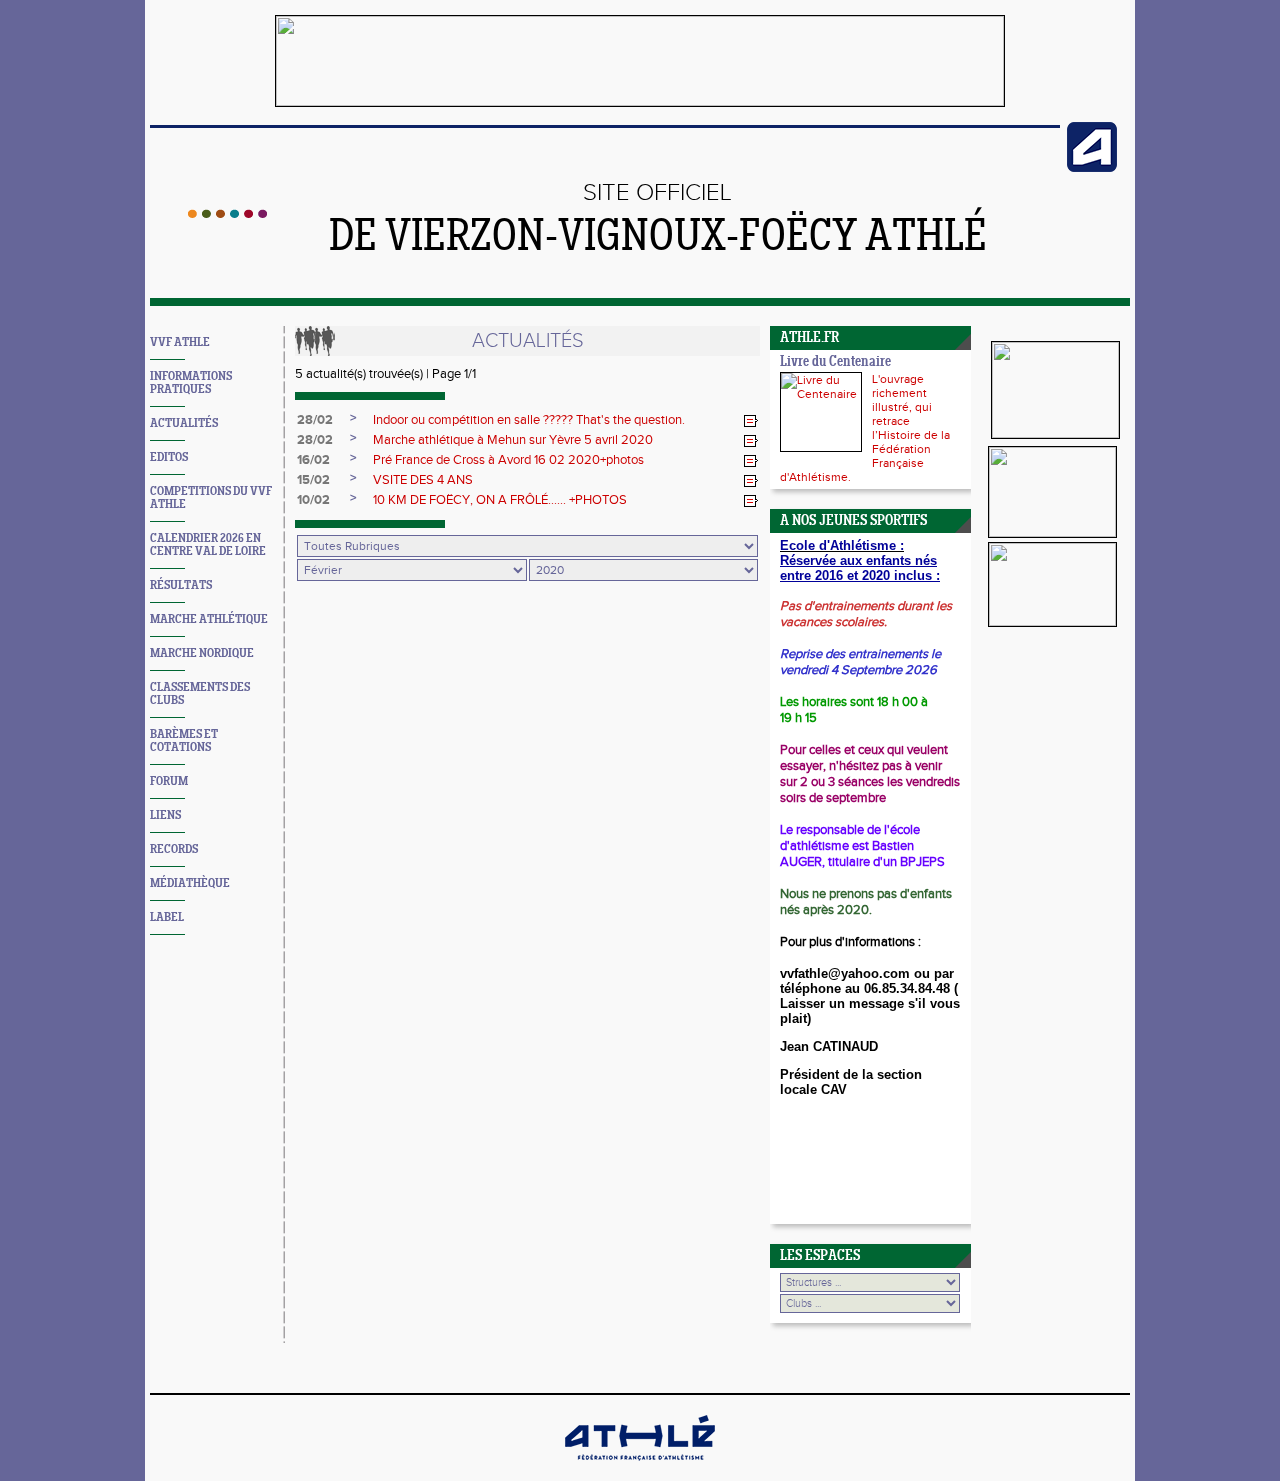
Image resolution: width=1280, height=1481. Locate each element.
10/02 (313, 500)
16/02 (313, 460)
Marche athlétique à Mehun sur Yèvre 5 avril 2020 (513, 440)
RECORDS (174, 849)
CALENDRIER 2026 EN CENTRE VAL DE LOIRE (208, 545)
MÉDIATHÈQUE (190, 883)
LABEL (167, 917)
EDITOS (169, 457)
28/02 (315, 420)
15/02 (313, 480)
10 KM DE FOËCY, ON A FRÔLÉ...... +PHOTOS (500, 500)
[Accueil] (227, 214)
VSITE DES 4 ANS (423, 480)
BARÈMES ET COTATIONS (184, 741)
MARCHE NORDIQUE (202, 653)
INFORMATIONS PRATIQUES (191, 383)
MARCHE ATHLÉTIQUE (209, 619)
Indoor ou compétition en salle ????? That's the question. (529, 420)
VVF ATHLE (180, 342)
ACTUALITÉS (184, 423)
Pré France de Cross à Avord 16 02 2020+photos (508, 460)
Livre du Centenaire (835, 362)
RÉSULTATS (181, 585)
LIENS (165, 815)
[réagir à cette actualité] (751, 421)
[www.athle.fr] (1092, 168)
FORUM (169, 781)
